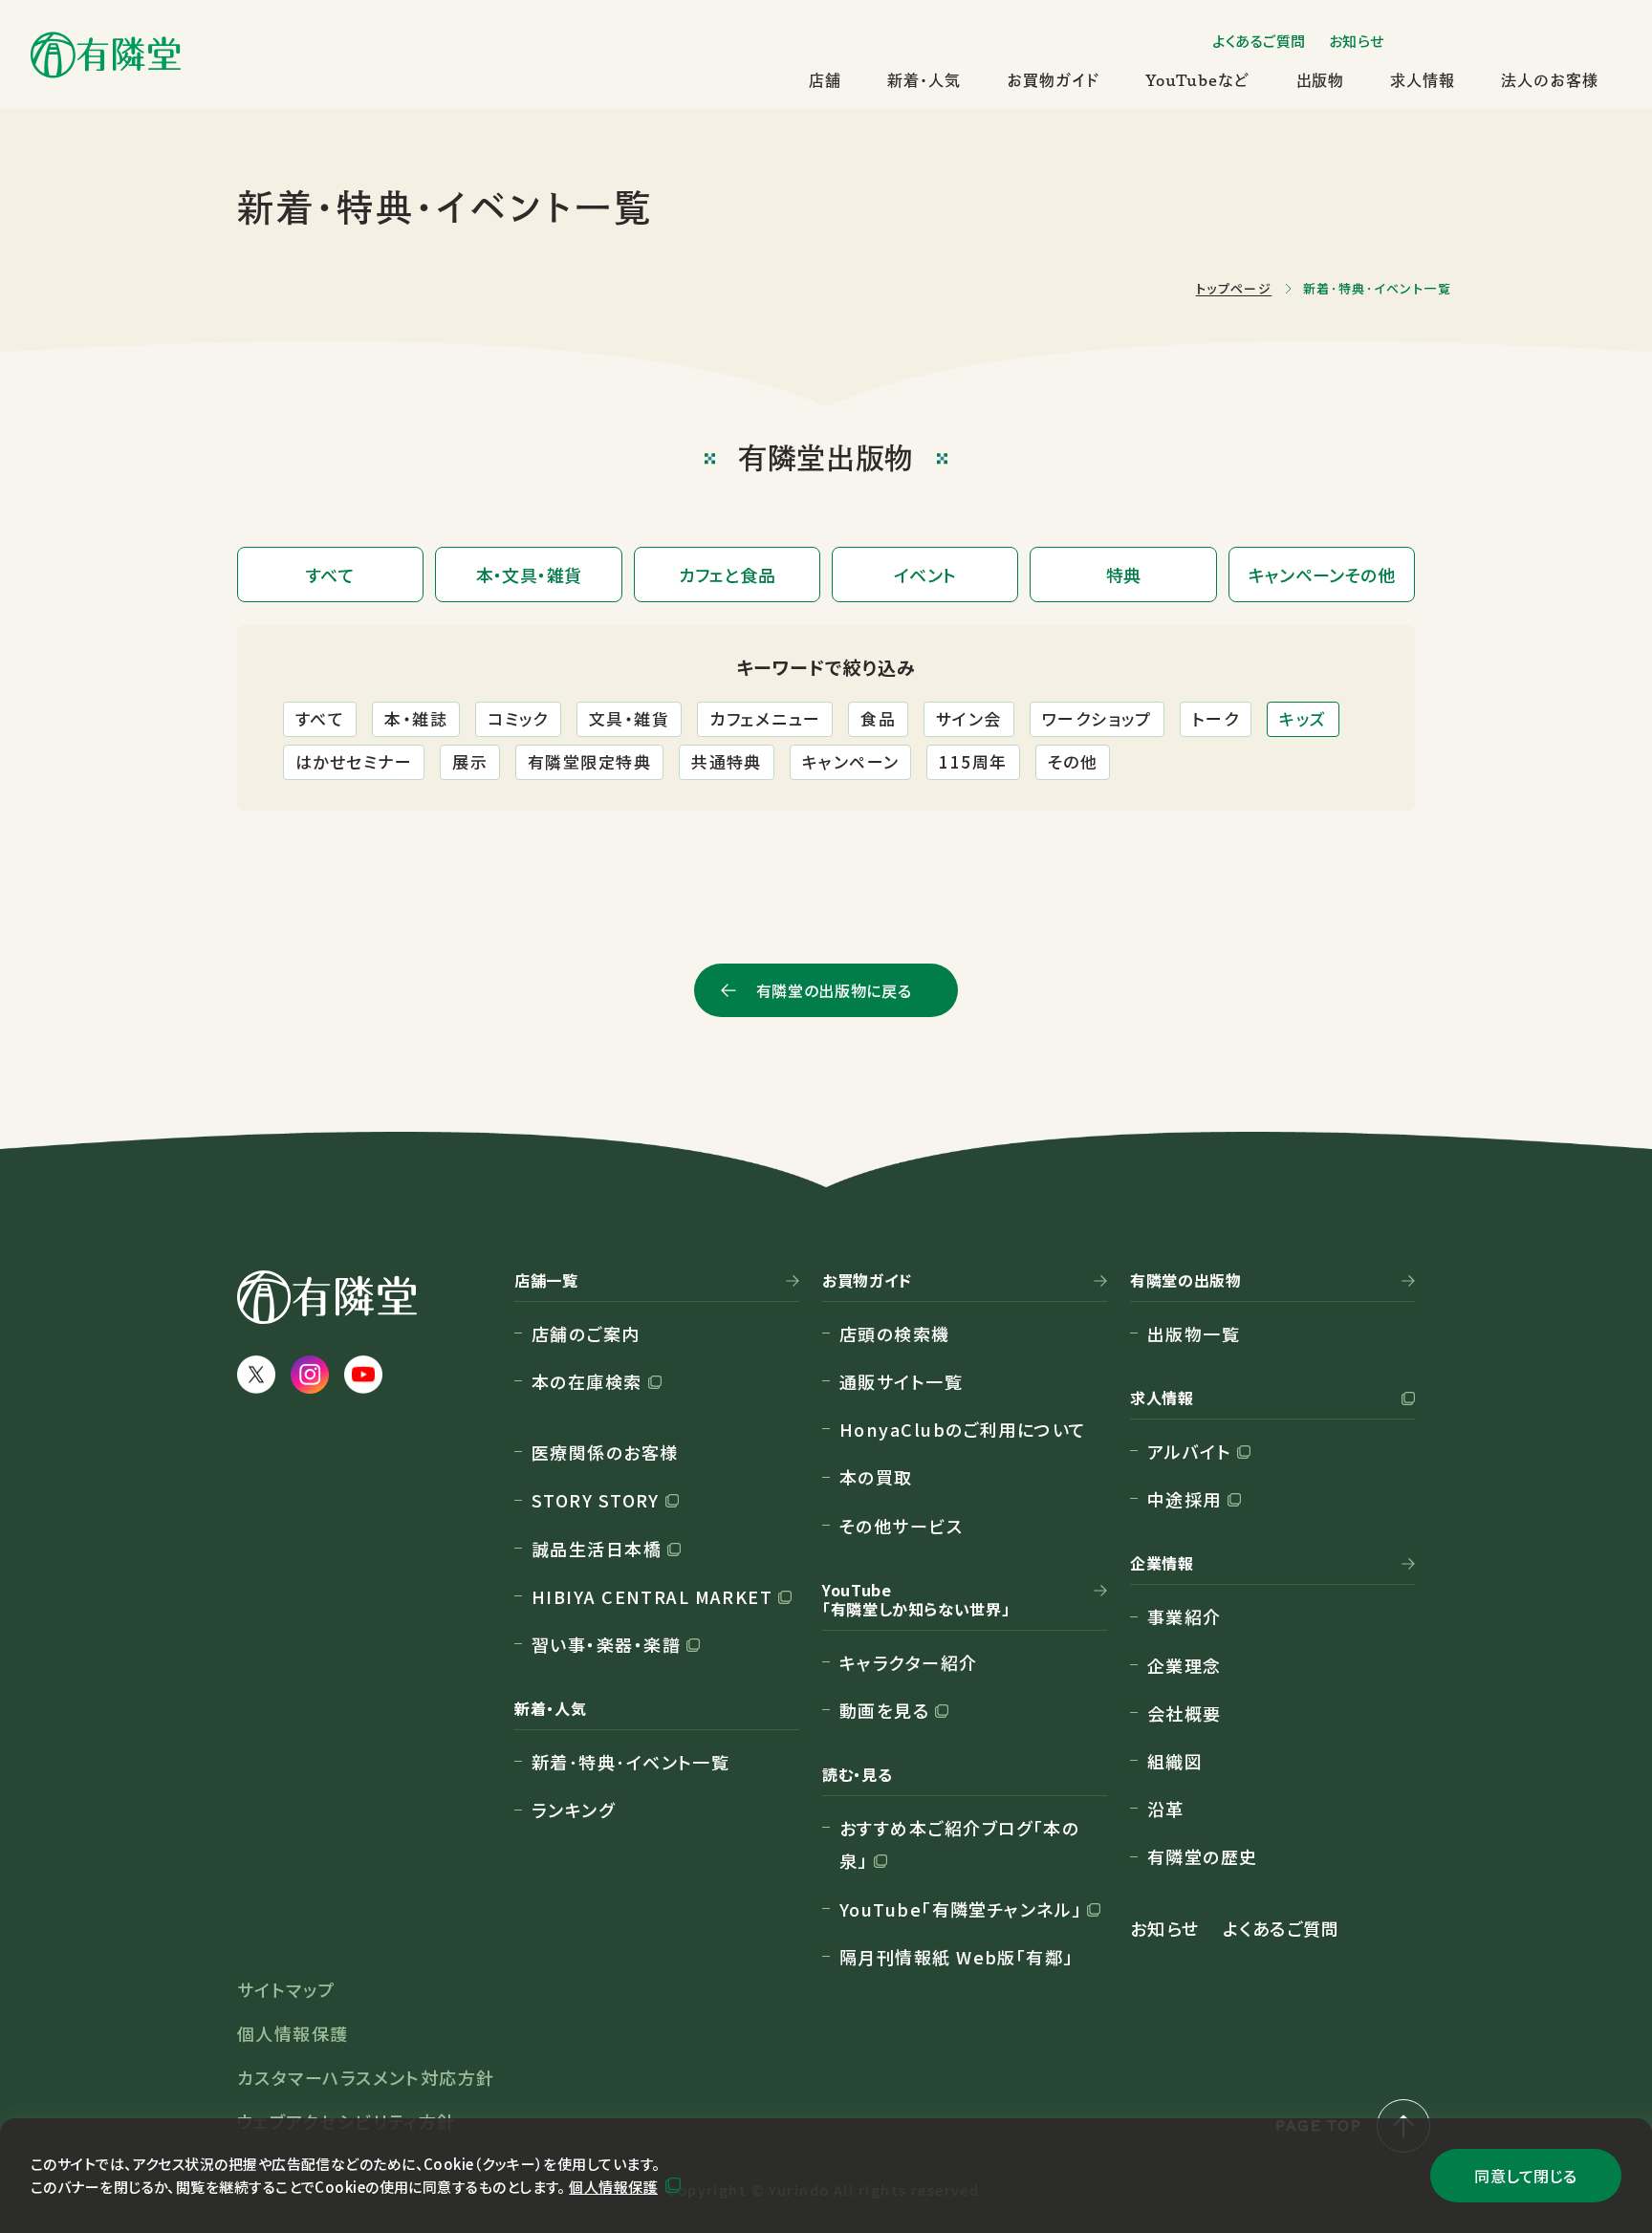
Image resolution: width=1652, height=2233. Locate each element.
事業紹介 (1185, 1616)
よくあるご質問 (1259, 41)
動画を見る (884, 1710)
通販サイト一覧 (901, 1381)
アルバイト (1189, 1451)
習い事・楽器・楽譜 (606, 1644)
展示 (470, 761)
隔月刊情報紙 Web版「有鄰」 (956, 1957)
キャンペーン (851, 761)
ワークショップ (1097, 718)
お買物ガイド (1053, 80)
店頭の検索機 (895, 1333)
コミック (518, 718)
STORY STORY (596, 1500)
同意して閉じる (1525, 2176)
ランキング (573, 1810)
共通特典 (727, 761)
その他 (1073, 761)
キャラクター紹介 (909, 1662)
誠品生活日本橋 (597, 1549)
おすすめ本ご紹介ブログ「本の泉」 (959, 1844)
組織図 (1175, 1761)
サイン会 (969, 718)
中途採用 (1185, 1499)
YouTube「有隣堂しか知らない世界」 (916, 1600)
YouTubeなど (1198, 80)
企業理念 (1185, 1665)
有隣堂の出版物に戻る (834, 990)
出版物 (1321, 80)
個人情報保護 (613, 2187)
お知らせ (1357, 41)
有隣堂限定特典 (589, 761)
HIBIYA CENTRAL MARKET (652, 1596)
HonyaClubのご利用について (963, 1429)
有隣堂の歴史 (1203, 1856)
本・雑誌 (416, 718)
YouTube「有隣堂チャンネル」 (960, 1909)
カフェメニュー (765, 718)
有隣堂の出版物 (1185, 1281)
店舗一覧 (546, 1281)
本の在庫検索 (587, 1381)
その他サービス (901, 1526)
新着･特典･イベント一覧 (630, 1762)
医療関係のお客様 (605, 1452)
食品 (878, 718)
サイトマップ (286, 1989)
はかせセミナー (354, 761)
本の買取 (876, 1477)
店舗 (825, 80)
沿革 (1166, 1809)
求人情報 (1423, 80)
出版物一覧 (1194, 1333)
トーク (1216, 718)
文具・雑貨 (629, 718)
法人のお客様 (1550, 80)
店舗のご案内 (586, 1333)
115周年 (973, 761)
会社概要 (1185, 1713)
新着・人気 (924, 80)
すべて (320, 718)
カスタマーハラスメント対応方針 (366, 2077)
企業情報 (1162, 1564)
